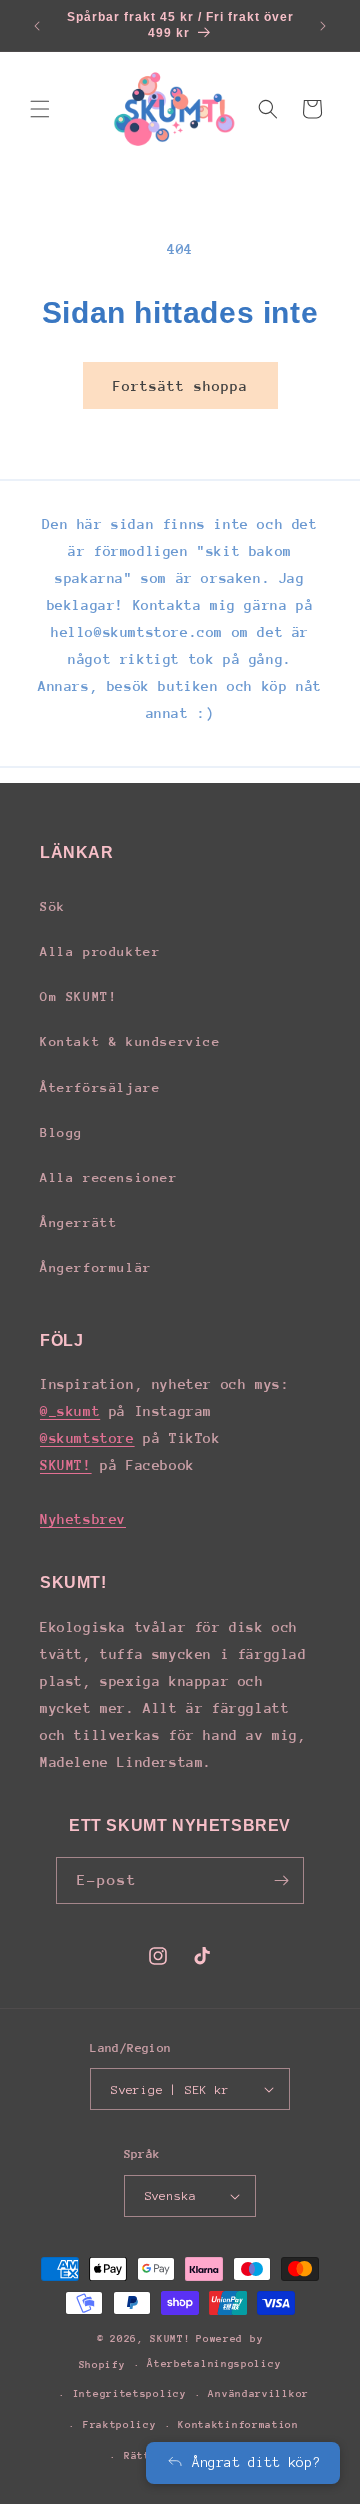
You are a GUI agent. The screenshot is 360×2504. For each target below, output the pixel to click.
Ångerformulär (96, 1267)
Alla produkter (100, 951)
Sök (53, 906)
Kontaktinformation (238, 2425)
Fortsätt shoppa (180, 386)
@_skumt (70, 1411)
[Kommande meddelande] (323, 26)
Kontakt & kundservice (130, 1041)
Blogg (61, 1132)
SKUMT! (66, 1465)
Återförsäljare (100, 1087)
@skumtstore (87, 1438)
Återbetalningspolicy (214, 2364)
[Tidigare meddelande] (37, 26)
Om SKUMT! (78, 996)
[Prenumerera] (281, 1880)
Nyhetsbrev (83, 1519)
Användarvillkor (258, 2394)
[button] (40, 109)
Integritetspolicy (130, 2394)
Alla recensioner (109, 1177)
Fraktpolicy (120, 2425)
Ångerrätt (78, 1222)
